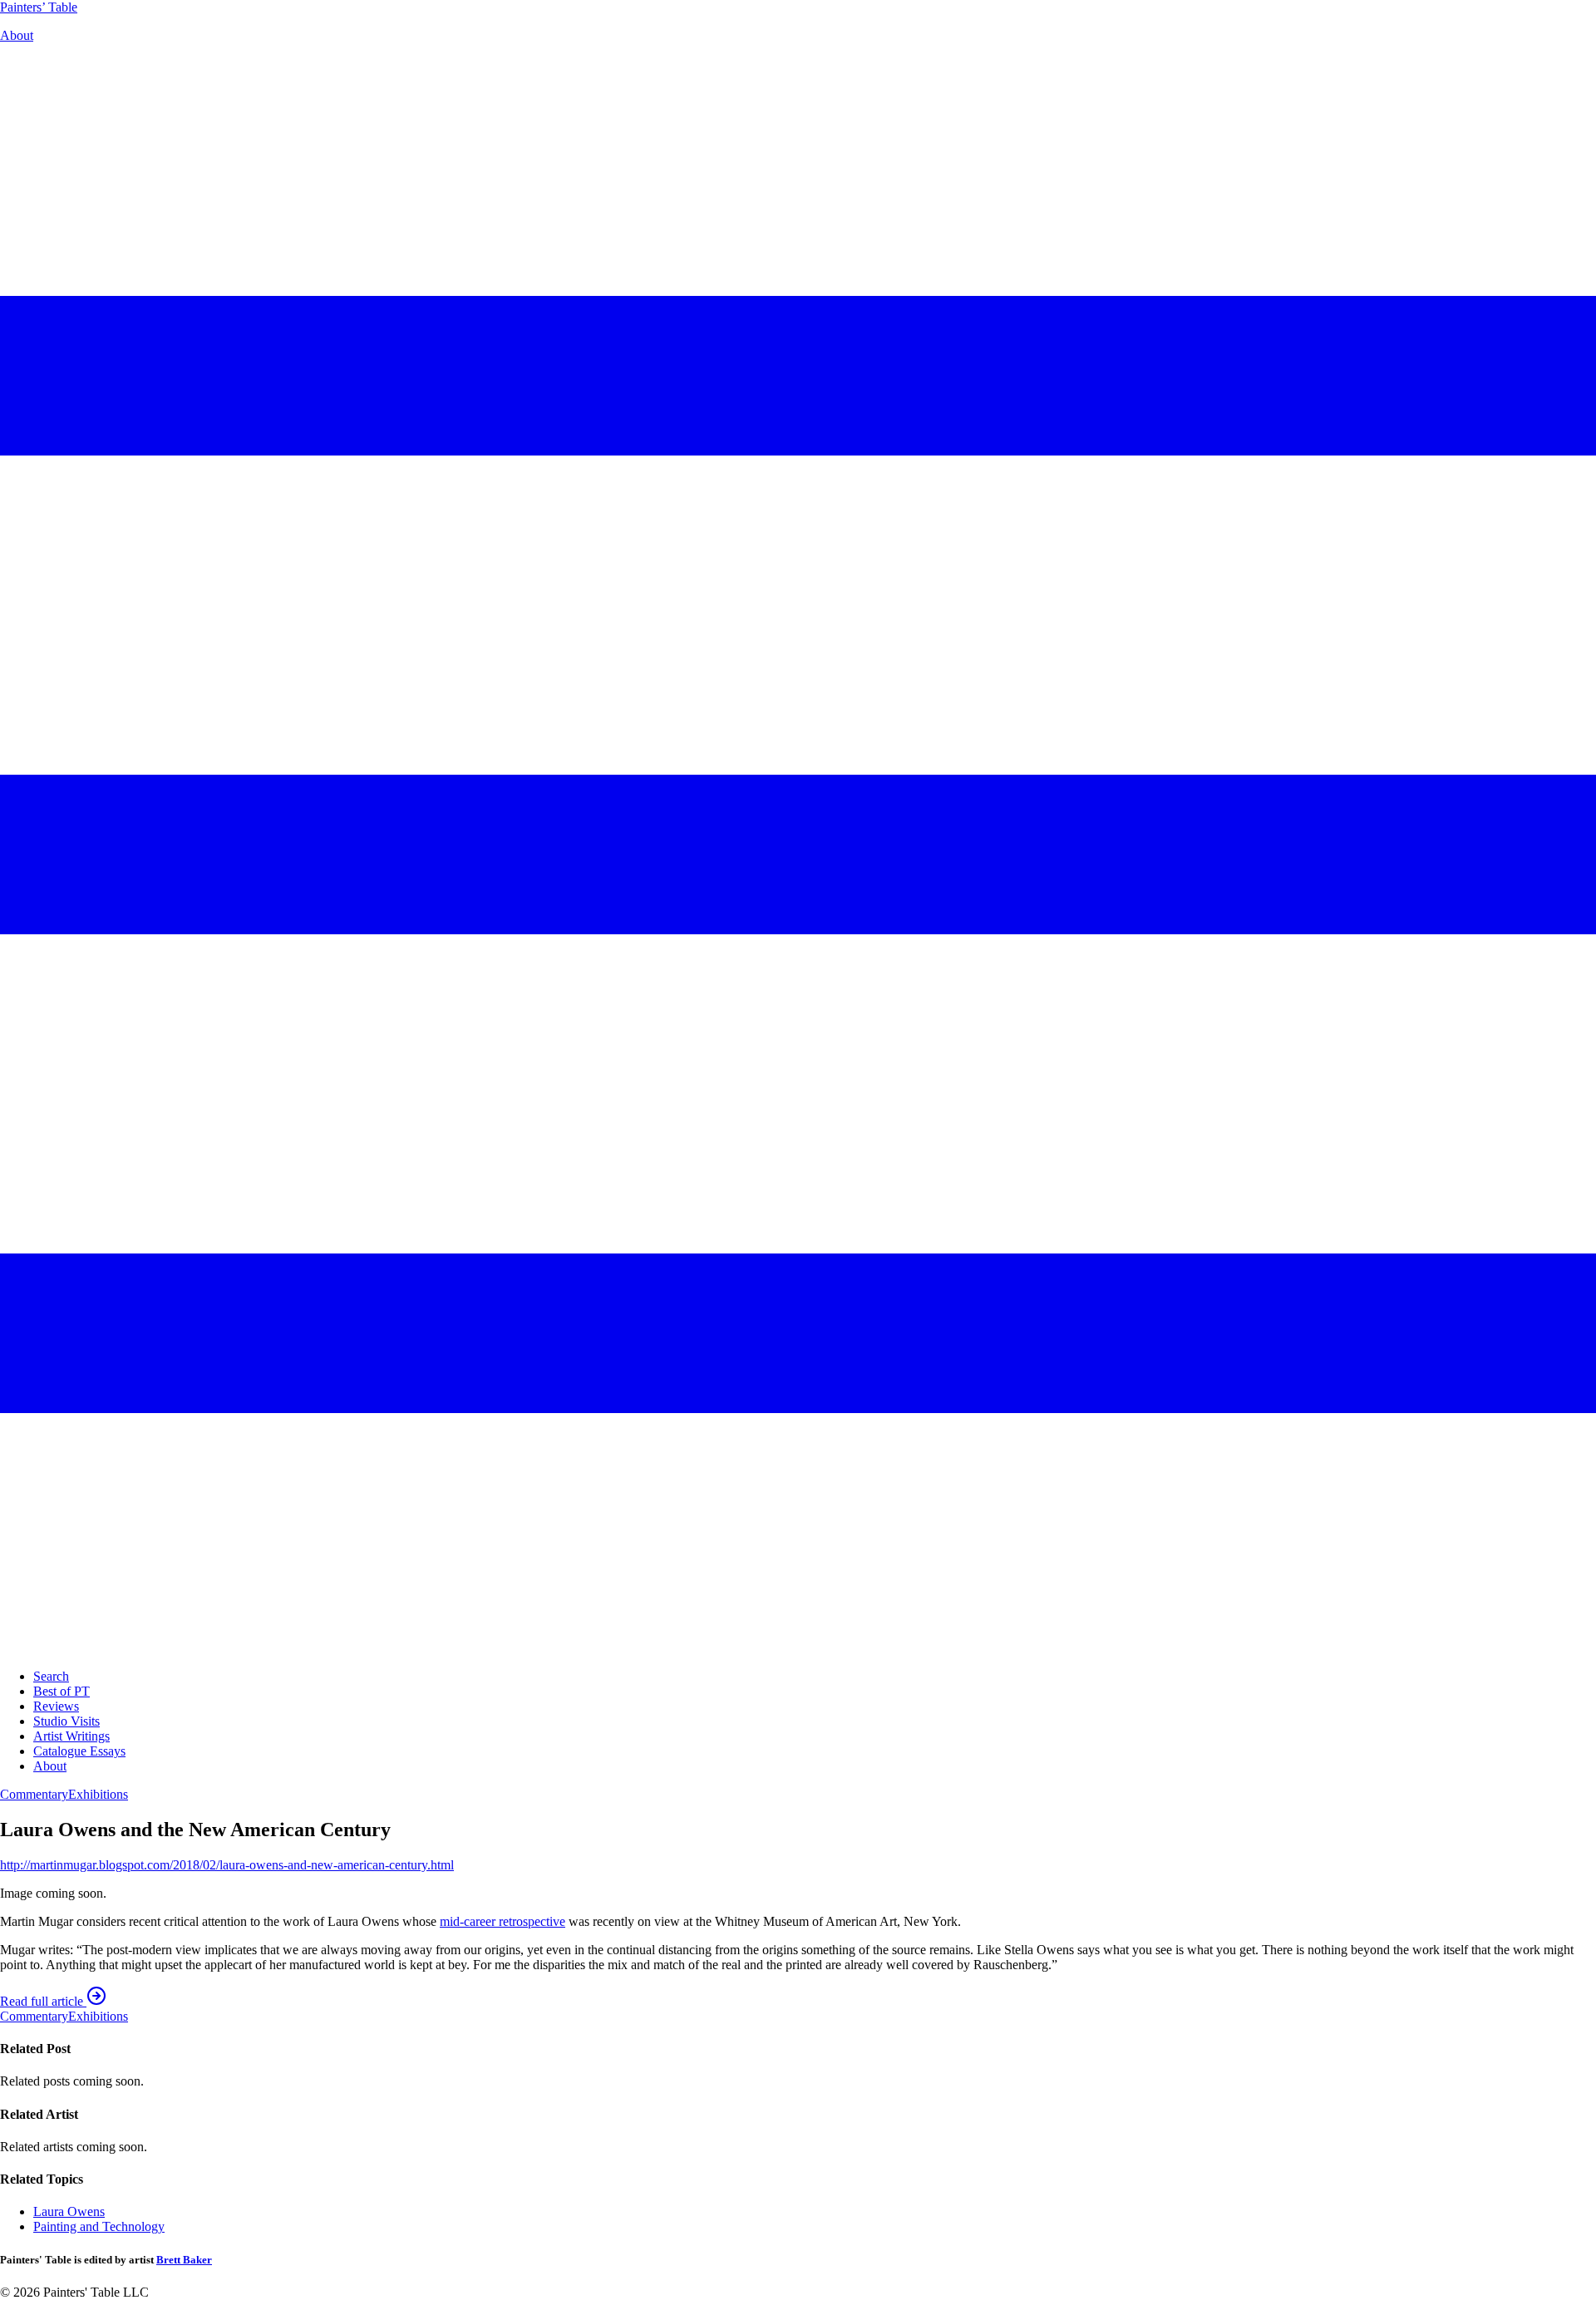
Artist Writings (71, 1736)
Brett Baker (184, 2260)
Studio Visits (66, 1721)
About (17, 35)
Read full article (43, 2001)
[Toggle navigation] (798, 1648)
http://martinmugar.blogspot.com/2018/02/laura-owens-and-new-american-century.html (227, 1865)
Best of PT (62, 1691)
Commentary (34, 1794)
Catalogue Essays (79, 1751)
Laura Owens (69, 2211)
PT (39, 7)
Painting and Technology (99, 2226)
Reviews (56, 1706)
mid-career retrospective (502, 1921)
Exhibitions (98, 1794)
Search (51, 1676)
